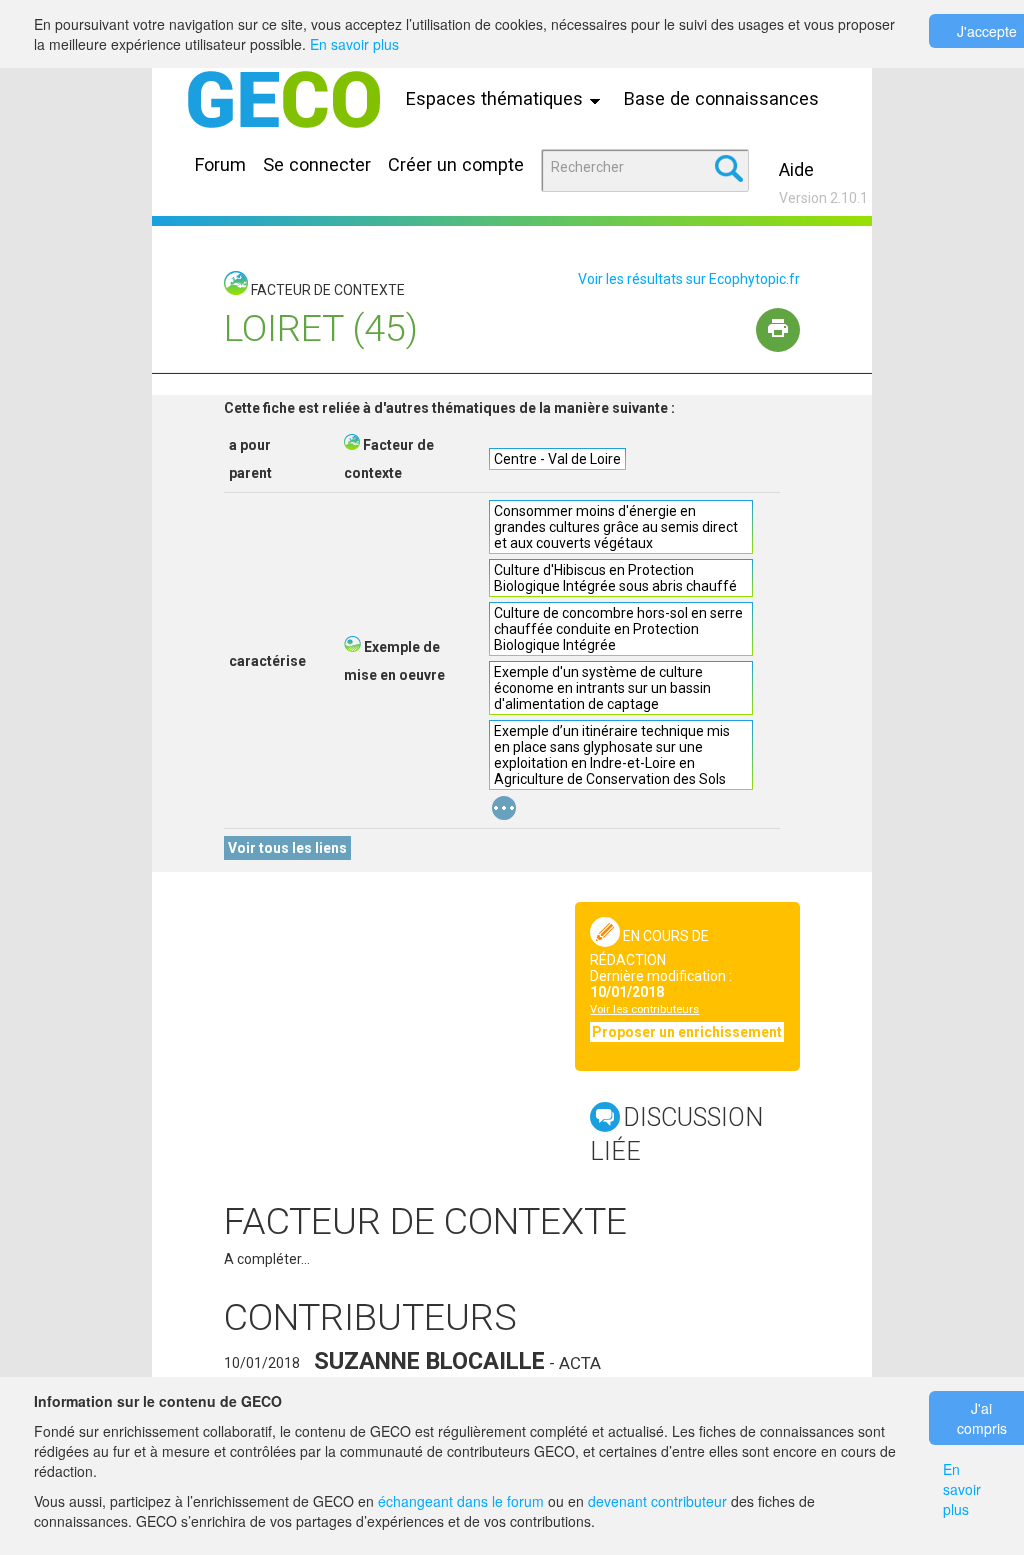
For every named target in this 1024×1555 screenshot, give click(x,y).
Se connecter (317, 164)
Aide (796, 169)
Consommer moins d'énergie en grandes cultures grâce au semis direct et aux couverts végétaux (616, 527)
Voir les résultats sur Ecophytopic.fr (689, 279)
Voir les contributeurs (644, 1009)
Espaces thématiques (497, 98)
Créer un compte (456, 164)
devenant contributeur (657, 1501)
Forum (220, 164)
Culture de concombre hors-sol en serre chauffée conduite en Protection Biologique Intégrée (618, 629)
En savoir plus (354, 44)
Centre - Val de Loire (557, 459)
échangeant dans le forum (461, 1501)
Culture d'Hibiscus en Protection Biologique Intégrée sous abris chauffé (615, 578)
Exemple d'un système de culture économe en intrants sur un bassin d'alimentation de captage (602, 688)
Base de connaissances (721, 98)
